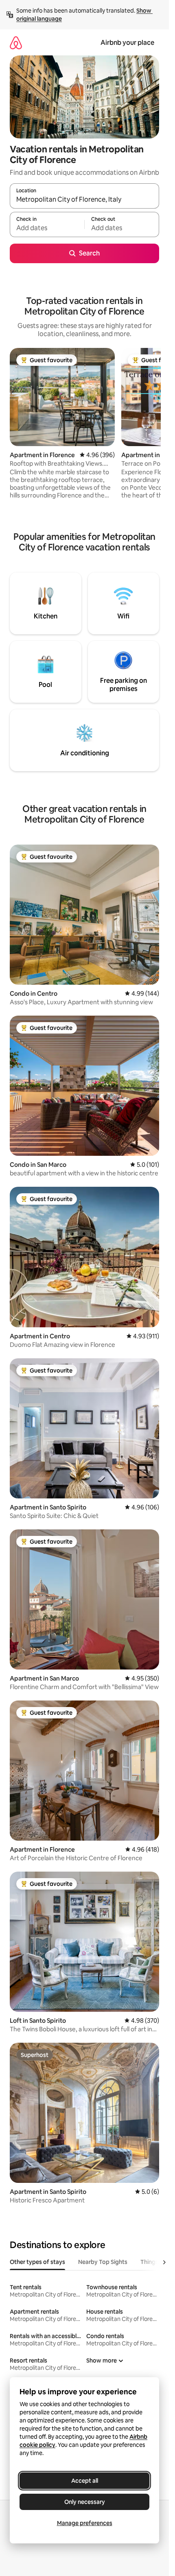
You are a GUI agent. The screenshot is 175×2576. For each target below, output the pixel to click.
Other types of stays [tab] (37, 2262)
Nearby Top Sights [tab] (103, 2262)
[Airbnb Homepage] (16, 43)
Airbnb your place (127, 43)
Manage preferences (85, 2523)
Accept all (85, 2481)
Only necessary (85, 2502)
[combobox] (84, 200)
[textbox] (47, 228)
